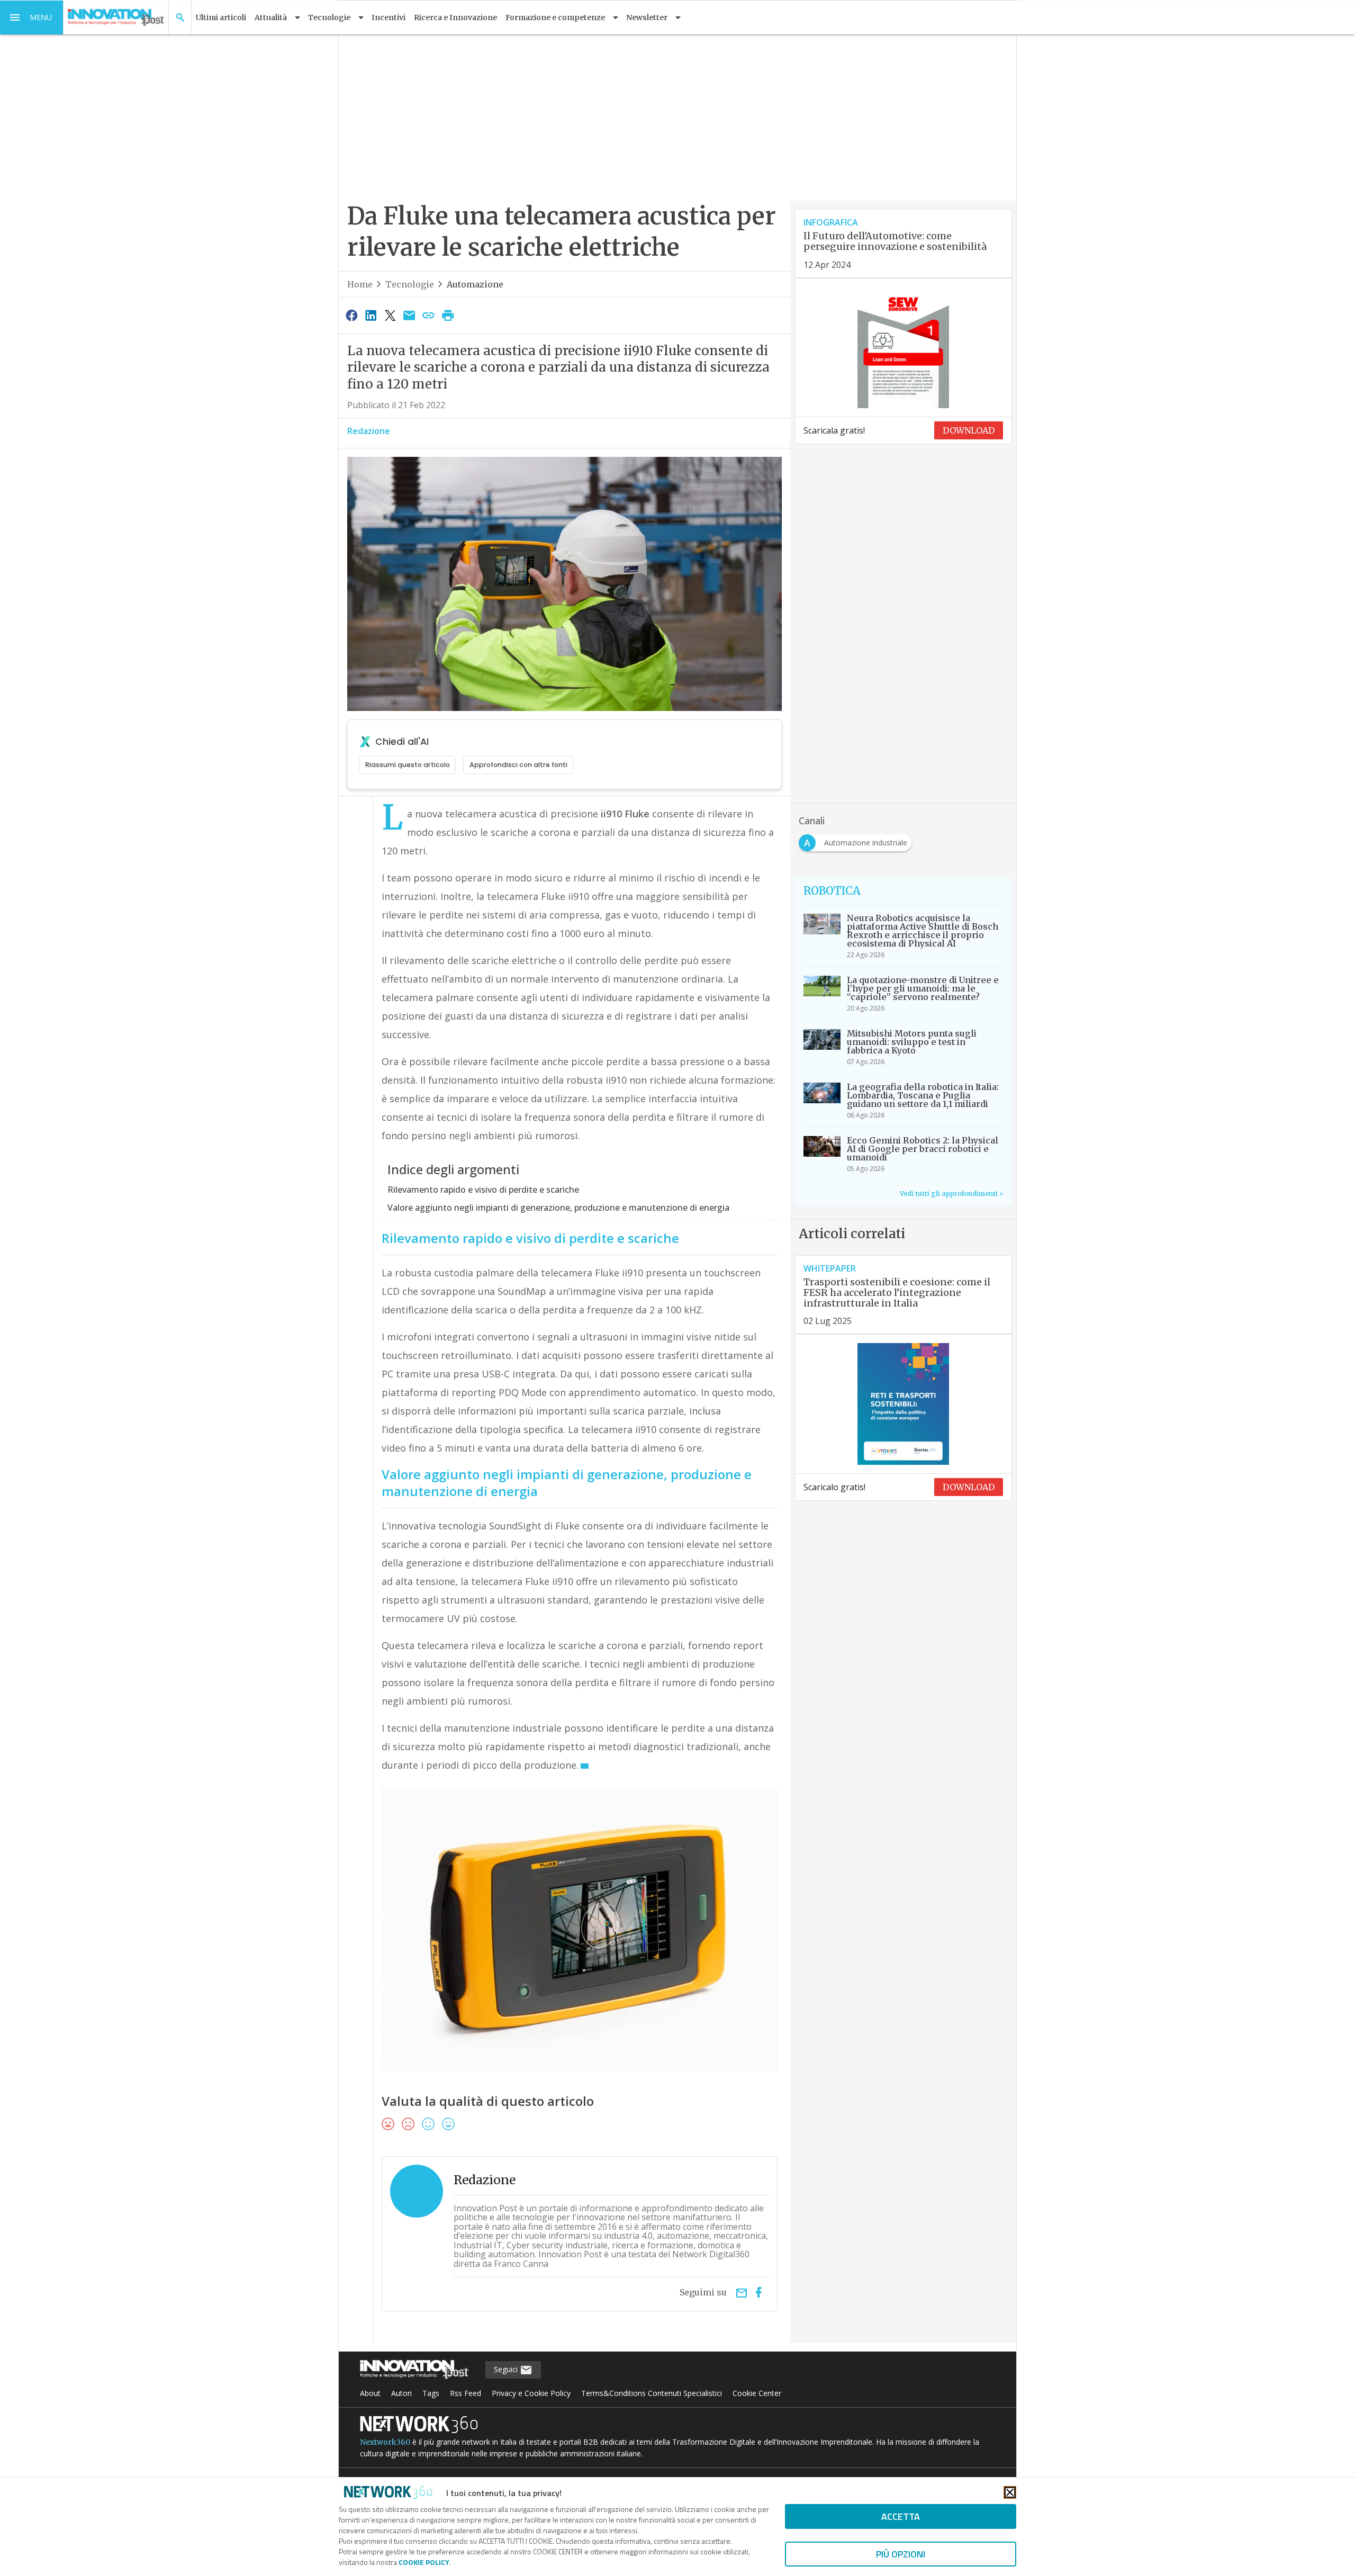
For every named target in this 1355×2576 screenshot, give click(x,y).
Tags (431, 2393)
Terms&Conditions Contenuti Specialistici (652, 2393)
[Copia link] (429, 315)
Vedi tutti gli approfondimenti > (951, 1194)
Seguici (507, 2369)
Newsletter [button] (647, 17)
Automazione (475, 284)
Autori (401, 2393)
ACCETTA (901, 2516)
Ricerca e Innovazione (455, 17)
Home (360, 284)
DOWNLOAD (969, 430)
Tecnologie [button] (329, 17)
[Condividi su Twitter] (390, 315)
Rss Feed (466, 2393)
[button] (32, 17)
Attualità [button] (271, 17)
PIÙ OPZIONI (901, 2554)
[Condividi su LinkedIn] (371, 315)
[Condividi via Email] (409, 315)
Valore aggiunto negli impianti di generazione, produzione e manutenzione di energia (558, 1208)
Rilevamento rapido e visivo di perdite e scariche (483, 1190)
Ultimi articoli (221, 17)
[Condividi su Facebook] (351, 315)
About (370, 2393)
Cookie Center (757, 2393)
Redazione (369, 431)
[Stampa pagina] (448, 315)
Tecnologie (410, 284)
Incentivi (389, 17)
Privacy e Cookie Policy (531, 2393)
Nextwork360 (385, 2442)
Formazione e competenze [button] (555, 17)
